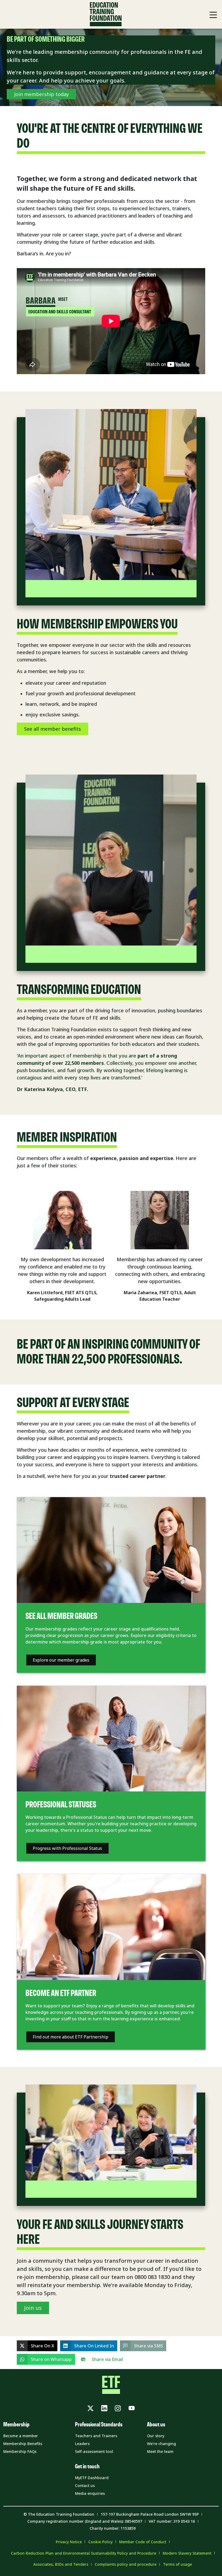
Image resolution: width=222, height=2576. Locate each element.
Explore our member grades (61, 1660)
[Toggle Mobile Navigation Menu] (213, 15)
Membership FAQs (20, 2451)
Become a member (21, 2436)
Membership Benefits (23, 2444)
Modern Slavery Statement (187, 2553)
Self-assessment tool (94, 2451)
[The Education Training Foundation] (106, 14)
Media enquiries (90, 2493)
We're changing (161, 2444)
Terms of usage (177, 2564)
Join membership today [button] (41, 94)
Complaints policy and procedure (126, 2564)
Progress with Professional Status (67, 1848)
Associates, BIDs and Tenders (61, 2564)
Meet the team (160, 2451)
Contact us (85, 2486)
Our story (156, 2436)
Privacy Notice (69, 2542)
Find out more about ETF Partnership (71, 2037)
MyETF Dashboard (92, 2478)
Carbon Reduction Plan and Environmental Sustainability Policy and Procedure (84, 2553)
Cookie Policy (100, 2542)
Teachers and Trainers (96, 2436)
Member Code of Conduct (143, 2542)
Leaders (82, 2444)
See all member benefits (53, 729)
